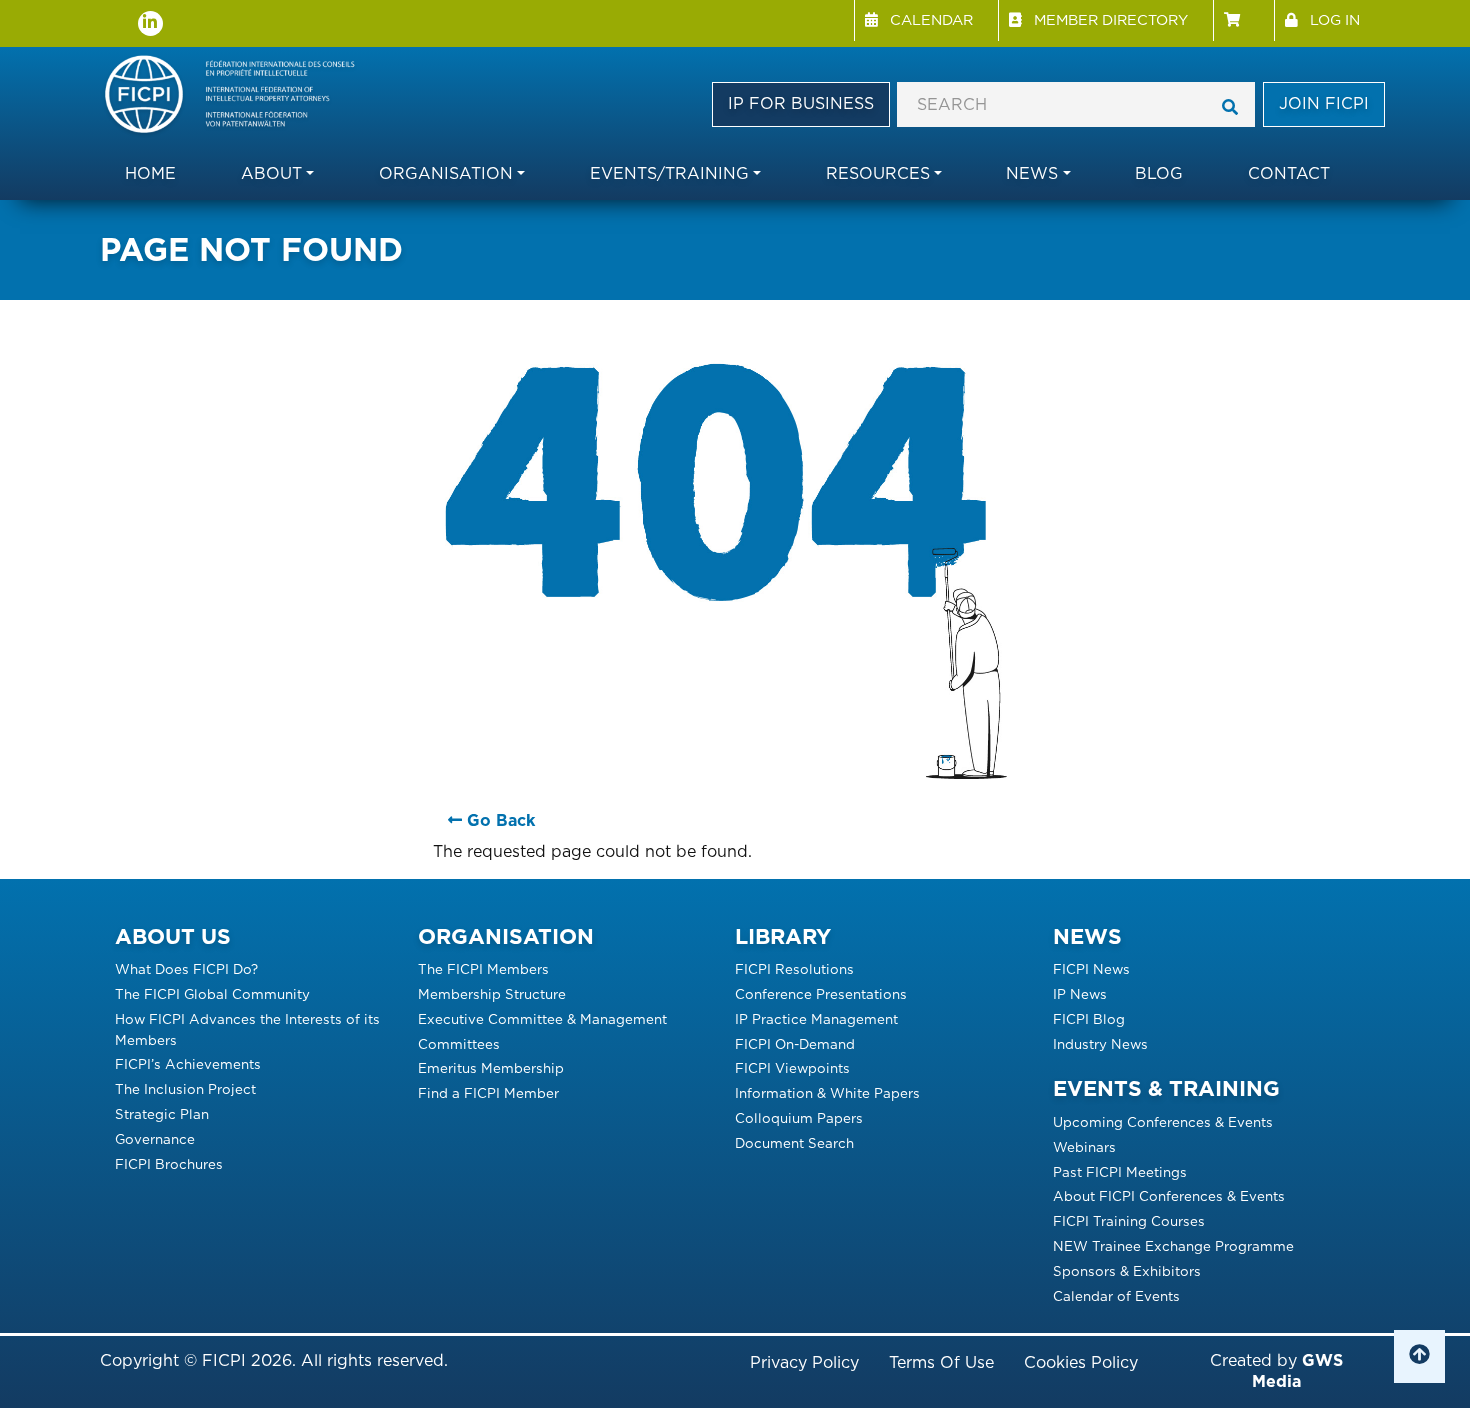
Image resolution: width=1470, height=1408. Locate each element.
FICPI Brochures (169, 1164)
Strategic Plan (162, 1114)
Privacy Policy (804, 1362)
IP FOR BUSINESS (801, 103)
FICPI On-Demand (795, 1044)
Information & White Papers (827, 1093)
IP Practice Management (816, 1019)
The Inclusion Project (185, 1089)
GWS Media (1297, 1371)
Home (150, 173)
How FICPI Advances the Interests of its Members (247, 1029)
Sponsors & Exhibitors (1127, 1271)
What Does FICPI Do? (186, 969)
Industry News (1100, 1044)
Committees (459, 1044)
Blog (1159, 173)
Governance (155, 1139)
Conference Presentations (821, 994)
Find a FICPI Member (488, 1093)
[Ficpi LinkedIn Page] (150, 23)
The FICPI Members (483, 969)
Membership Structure (492, 994)
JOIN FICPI (1324, 103)
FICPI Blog (1089, 1019)
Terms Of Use (941, 1362)
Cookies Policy (1081, 1362)
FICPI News (1091, 969)
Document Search (794, 1143)
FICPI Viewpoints (792, 1068)
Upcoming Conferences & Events (1163, 1122)
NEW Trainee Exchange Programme (1173, 1246)
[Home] (239, 96)
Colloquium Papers (799, 1118)
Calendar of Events (1116, 1296)
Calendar (931, 19)
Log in (1335, 19)
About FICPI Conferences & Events (1169, 1196)
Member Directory (1111, 19)
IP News (1080, 994)
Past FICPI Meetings (1120, 1172)
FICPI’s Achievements (188, 1064)
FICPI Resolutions (794, 969)
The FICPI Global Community (212, 994)
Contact (1289, 173)
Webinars (1084, 1147)
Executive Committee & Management (542, 1019)
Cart (1243, 20)
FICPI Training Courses (1129, 1221)
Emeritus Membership (491, 1068)
